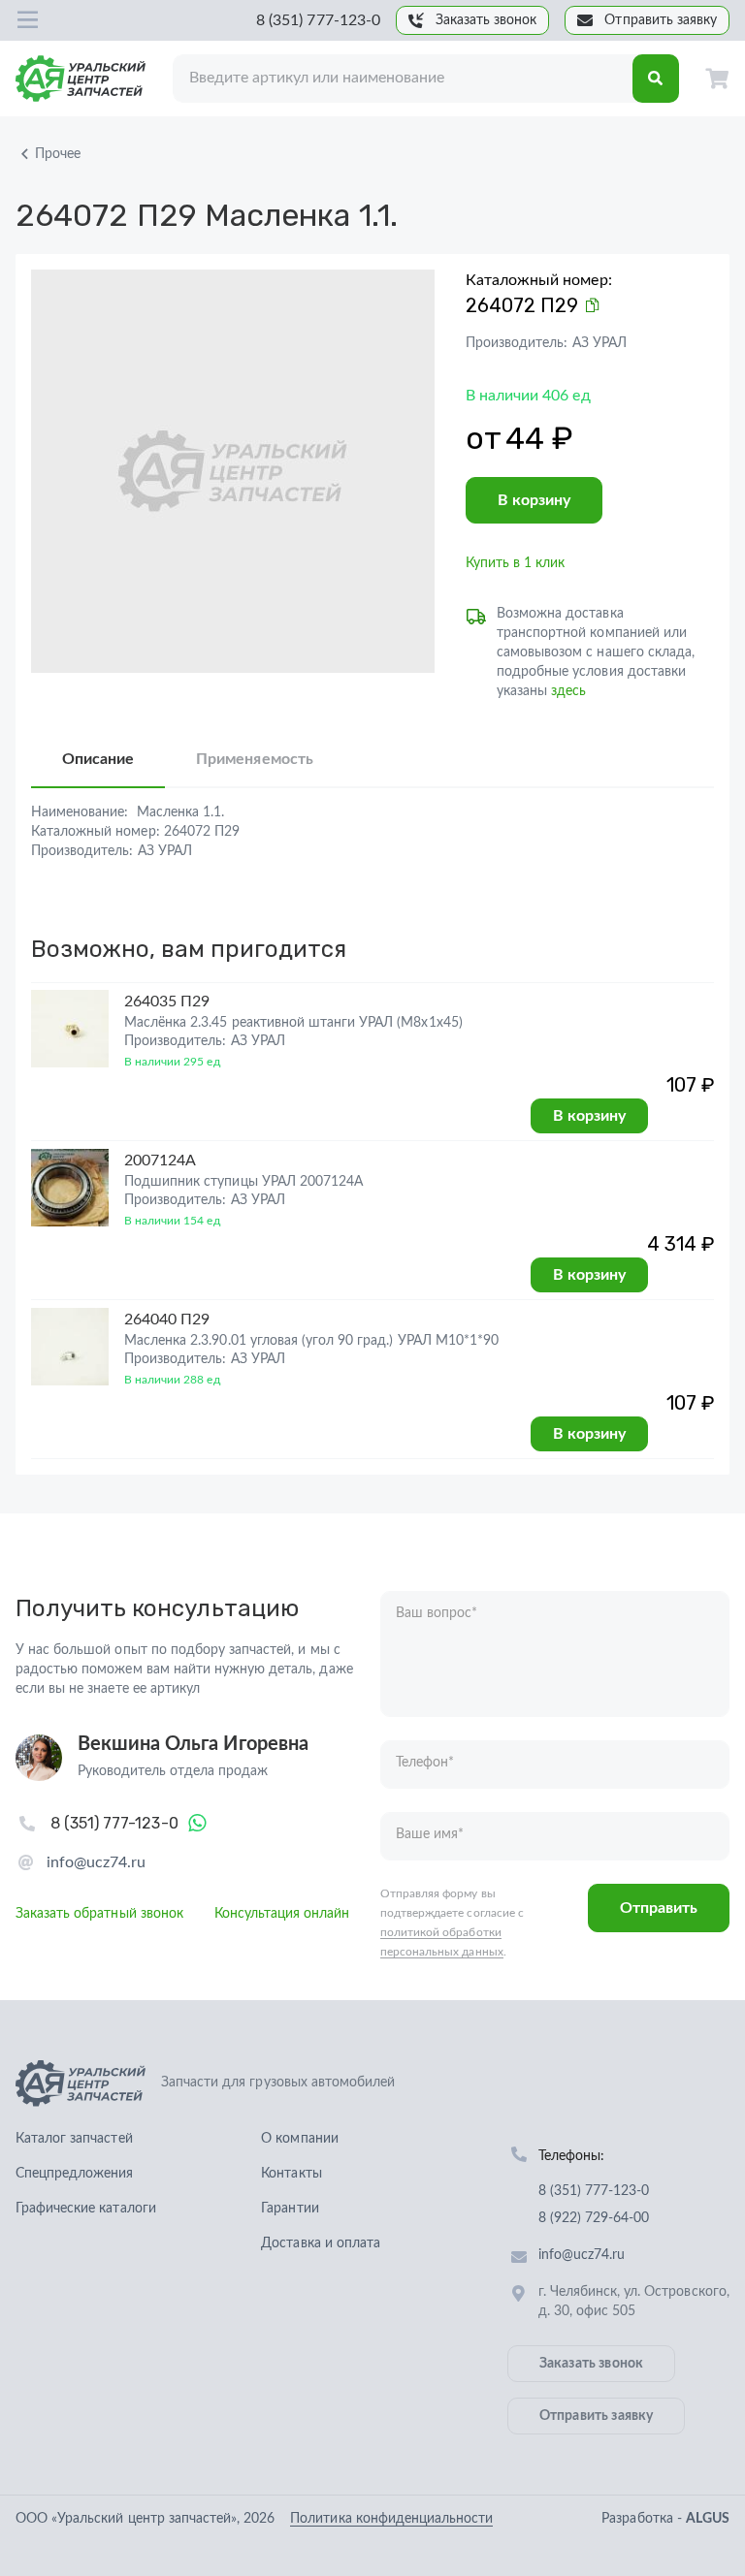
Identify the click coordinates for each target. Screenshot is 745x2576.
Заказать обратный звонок (99, 1914)
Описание (98, 759)
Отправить (659, 1908)
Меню (27, 20)
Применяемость (254, 759)
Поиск (656, 79)
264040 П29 (167, 1320)
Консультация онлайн (282, 1914)
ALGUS (708, 2519)
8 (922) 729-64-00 (594, 2218)
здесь (568, 691)
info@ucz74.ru (96, 1862)
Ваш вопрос (437, 1613)
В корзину (534, 500)
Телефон (425, 1763)
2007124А (160, 1161)
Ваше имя (430, 1834)
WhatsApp (198, 1824)
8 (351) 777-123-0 (318, 20)
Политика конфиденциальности (391, 2519)
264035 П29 (167, 1002)
